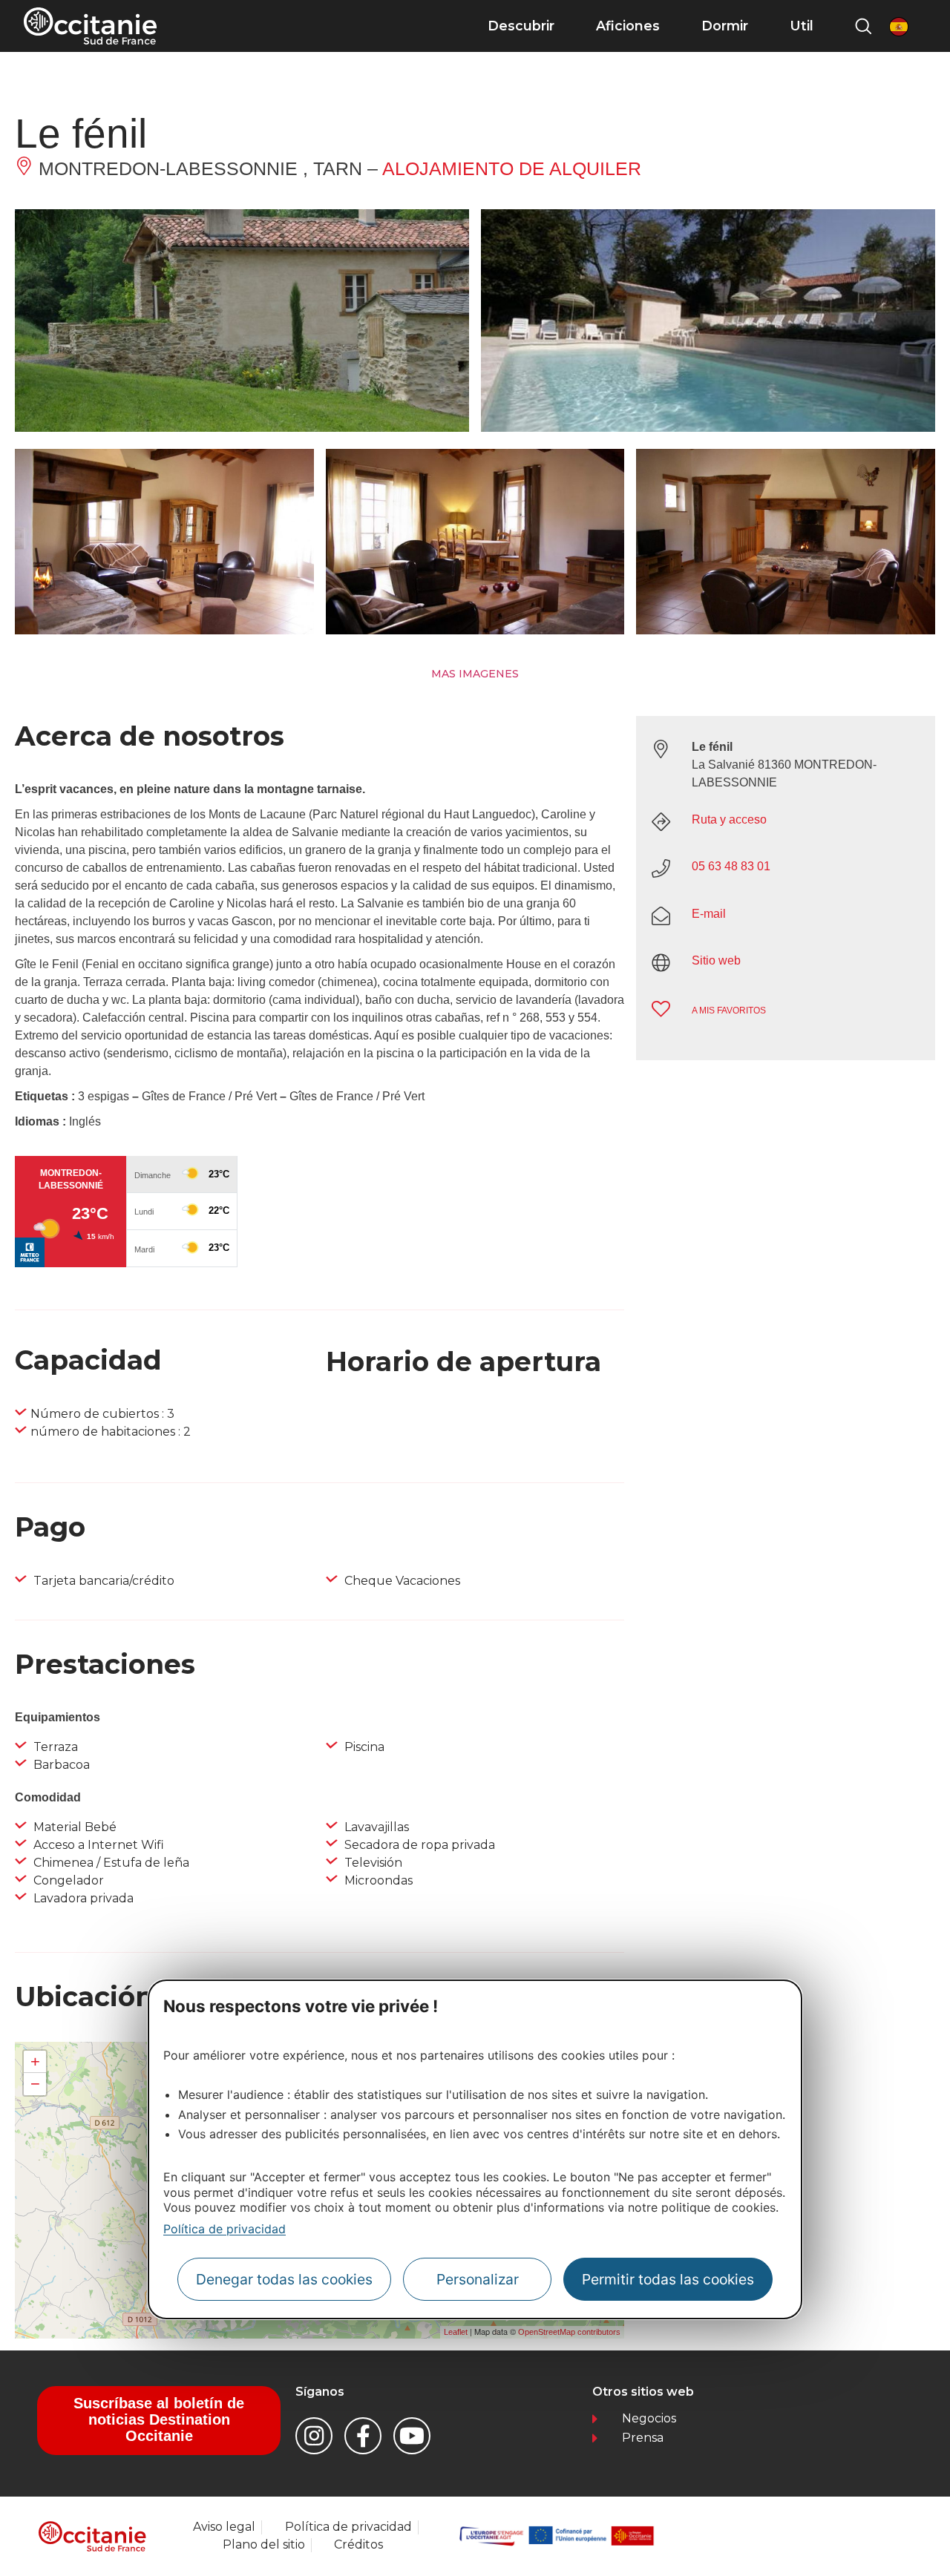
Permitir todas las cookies (668, 2279)
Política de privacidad (225, 2229)
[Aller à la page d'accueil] (90, 26)
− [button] (35, 2084)
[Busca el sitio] (863, 26)
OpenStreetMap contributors (569, 2332)
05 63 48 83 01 (731, 866)
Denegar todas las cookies (284, 2279)
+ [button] (35, 2061)
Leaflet (456, 2332)
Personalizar (478, 2279)
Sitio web (716, 960)
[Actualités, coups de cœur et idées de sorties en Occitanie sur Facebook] (363, 2436)
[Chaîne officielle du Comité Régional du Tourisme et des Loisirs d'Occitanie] (412, 2436)
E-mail (709, 914)
